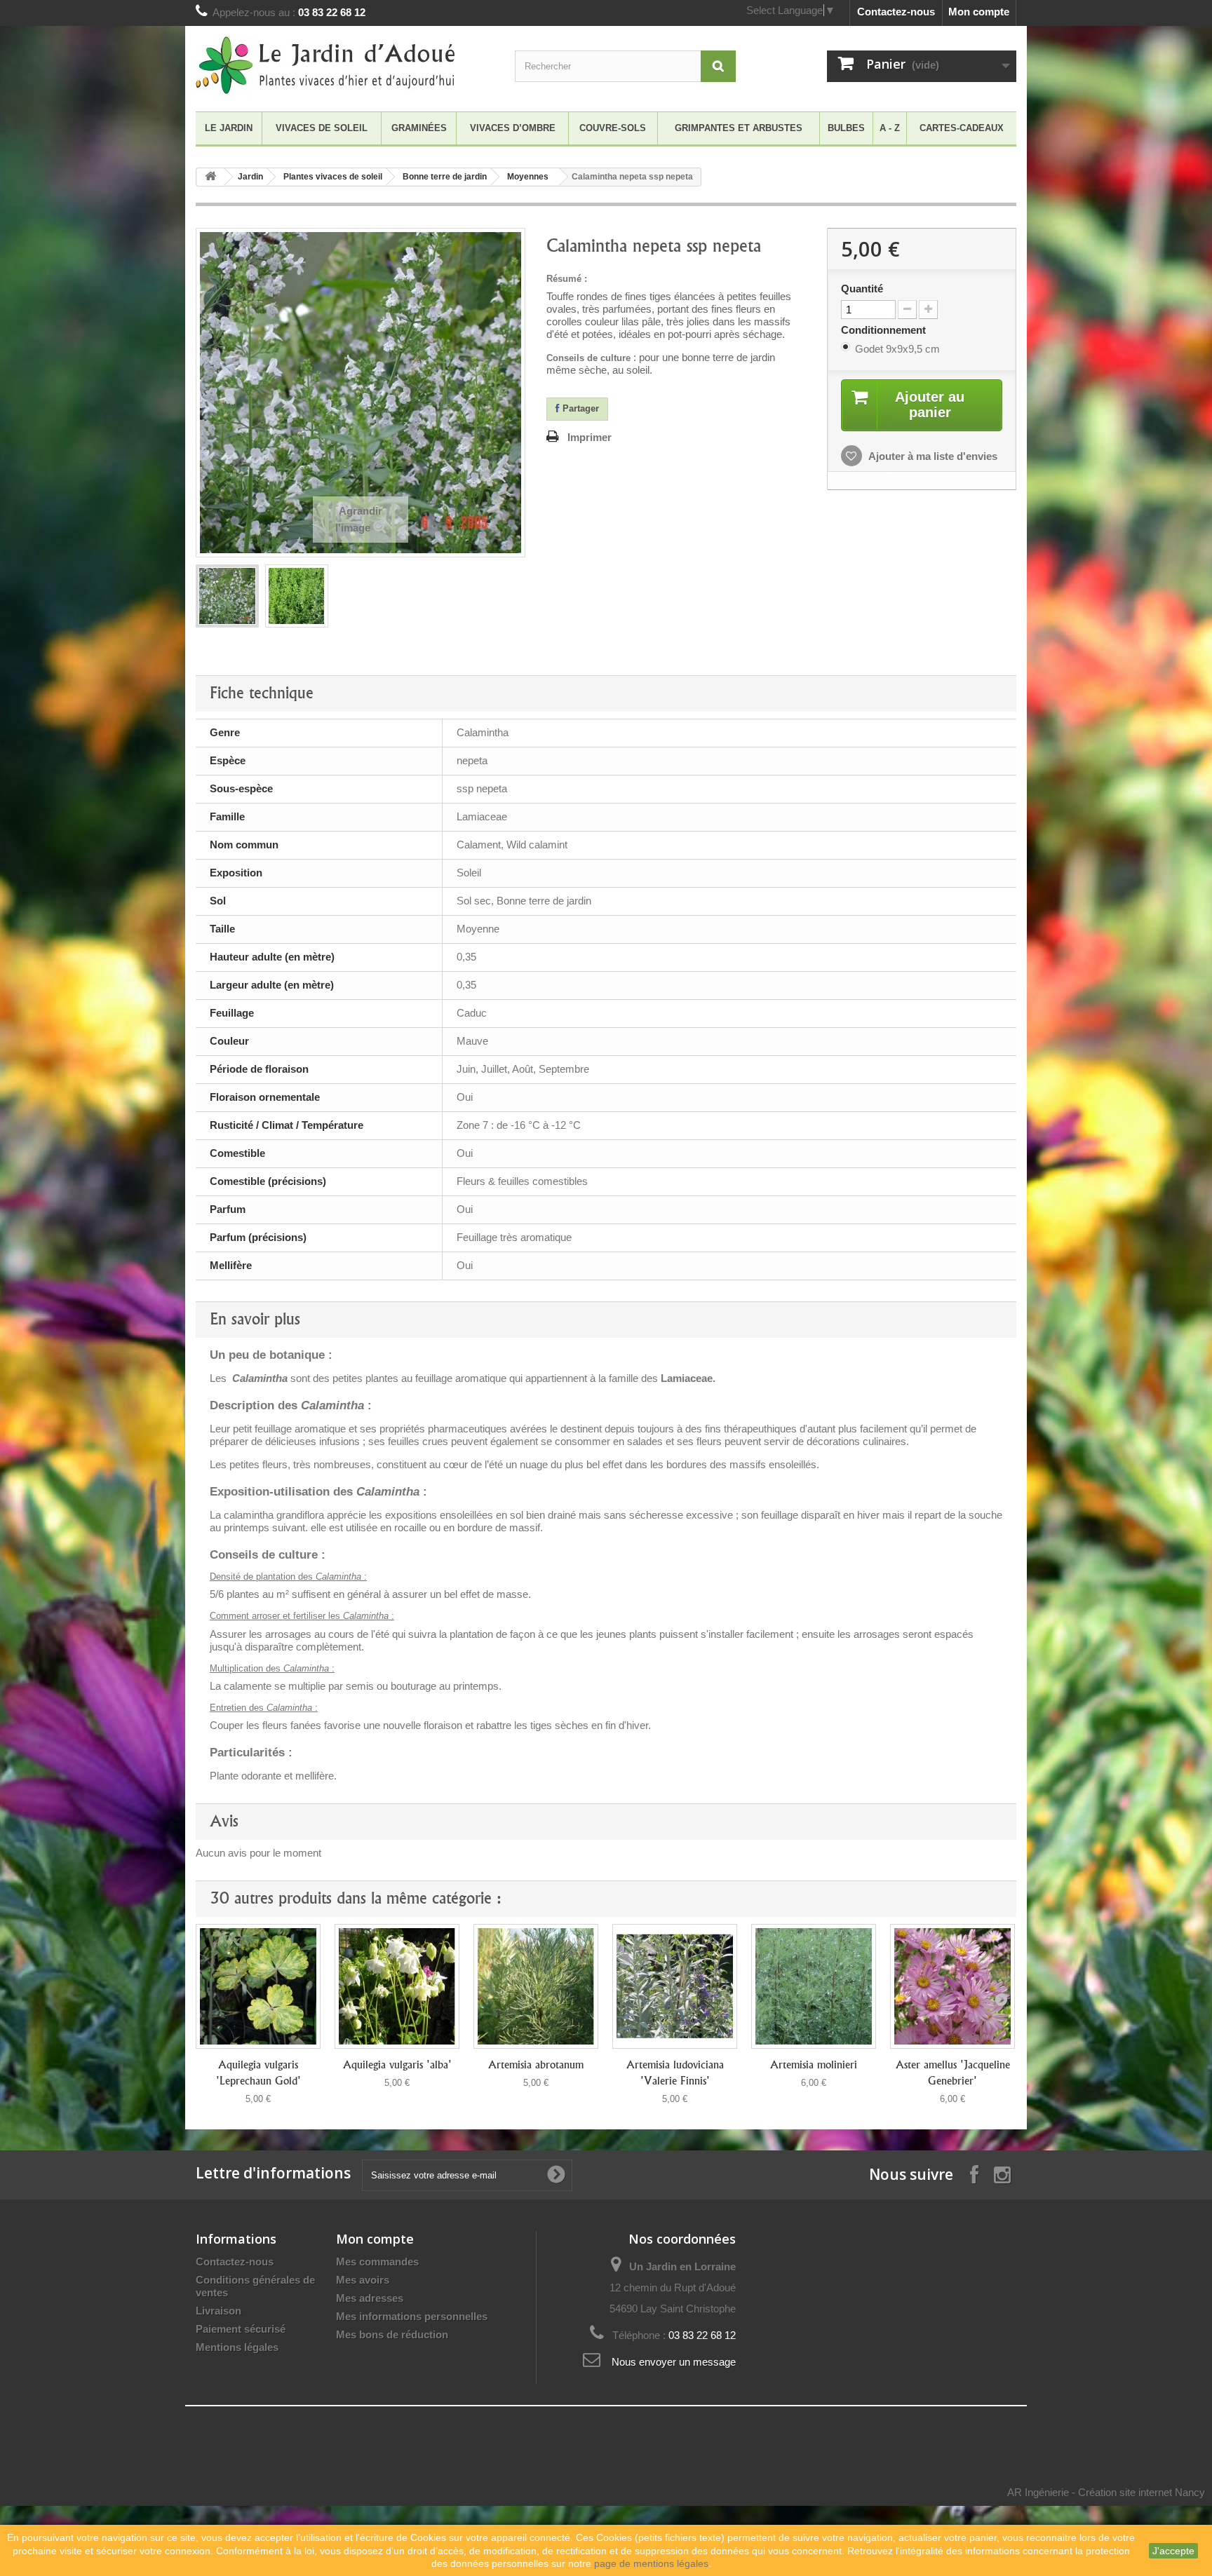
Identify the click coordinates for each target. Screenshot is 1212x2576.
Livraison (218, 2311)
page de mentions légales (651, 2563)
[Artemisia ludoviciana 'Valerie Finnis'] (675, 1986)
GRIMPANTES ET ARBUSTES (739, 128)
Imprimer (590, 437)
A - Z (890, 128)
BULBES (846, 128)
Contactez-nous (896, 12)
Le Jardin (229, 128)
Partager (579, 408)
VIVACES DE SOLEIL (322, 128)
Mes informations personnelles (412, 2316)
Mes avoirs (363, 2280)
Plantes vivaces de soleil (333, 177)
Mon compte (979, 12)
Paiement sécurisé (241, 2329)
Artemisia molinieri (814, 2065)
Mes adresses (370, 2298)
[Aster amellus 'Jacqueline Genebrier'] (952, 1986)
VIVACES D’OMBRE (513, 128)
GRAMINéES (419, 128)
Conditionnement (885, 330)
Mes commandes (377, 2262)
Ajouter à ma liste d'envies (932, 456)
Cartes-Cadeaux (962, 128)
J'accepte (1173, 2551)
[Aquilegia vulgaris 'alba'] (397, 1986)
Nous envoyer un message (674, 2362)
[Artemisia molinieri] (814, 1986)
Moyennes (528, 177)
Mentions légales (237, 2347)
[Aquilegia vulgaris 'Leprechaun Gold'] (258, 1986)
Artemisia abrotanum (536, 2065)
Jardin (250, 177)
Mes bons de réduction (392, 2334)
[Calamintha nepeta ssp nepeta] (227, 596)
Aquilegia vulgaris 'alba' (397, 2065)
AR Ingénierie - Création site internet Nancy (1106, 2492)
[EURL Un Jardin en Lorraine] (325, 65)
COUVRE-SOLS (613, 128)
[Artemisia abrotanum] (536, 1986)
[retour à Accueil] (210, 177)
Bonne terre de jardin (445, 177)
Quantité (862, 289)
